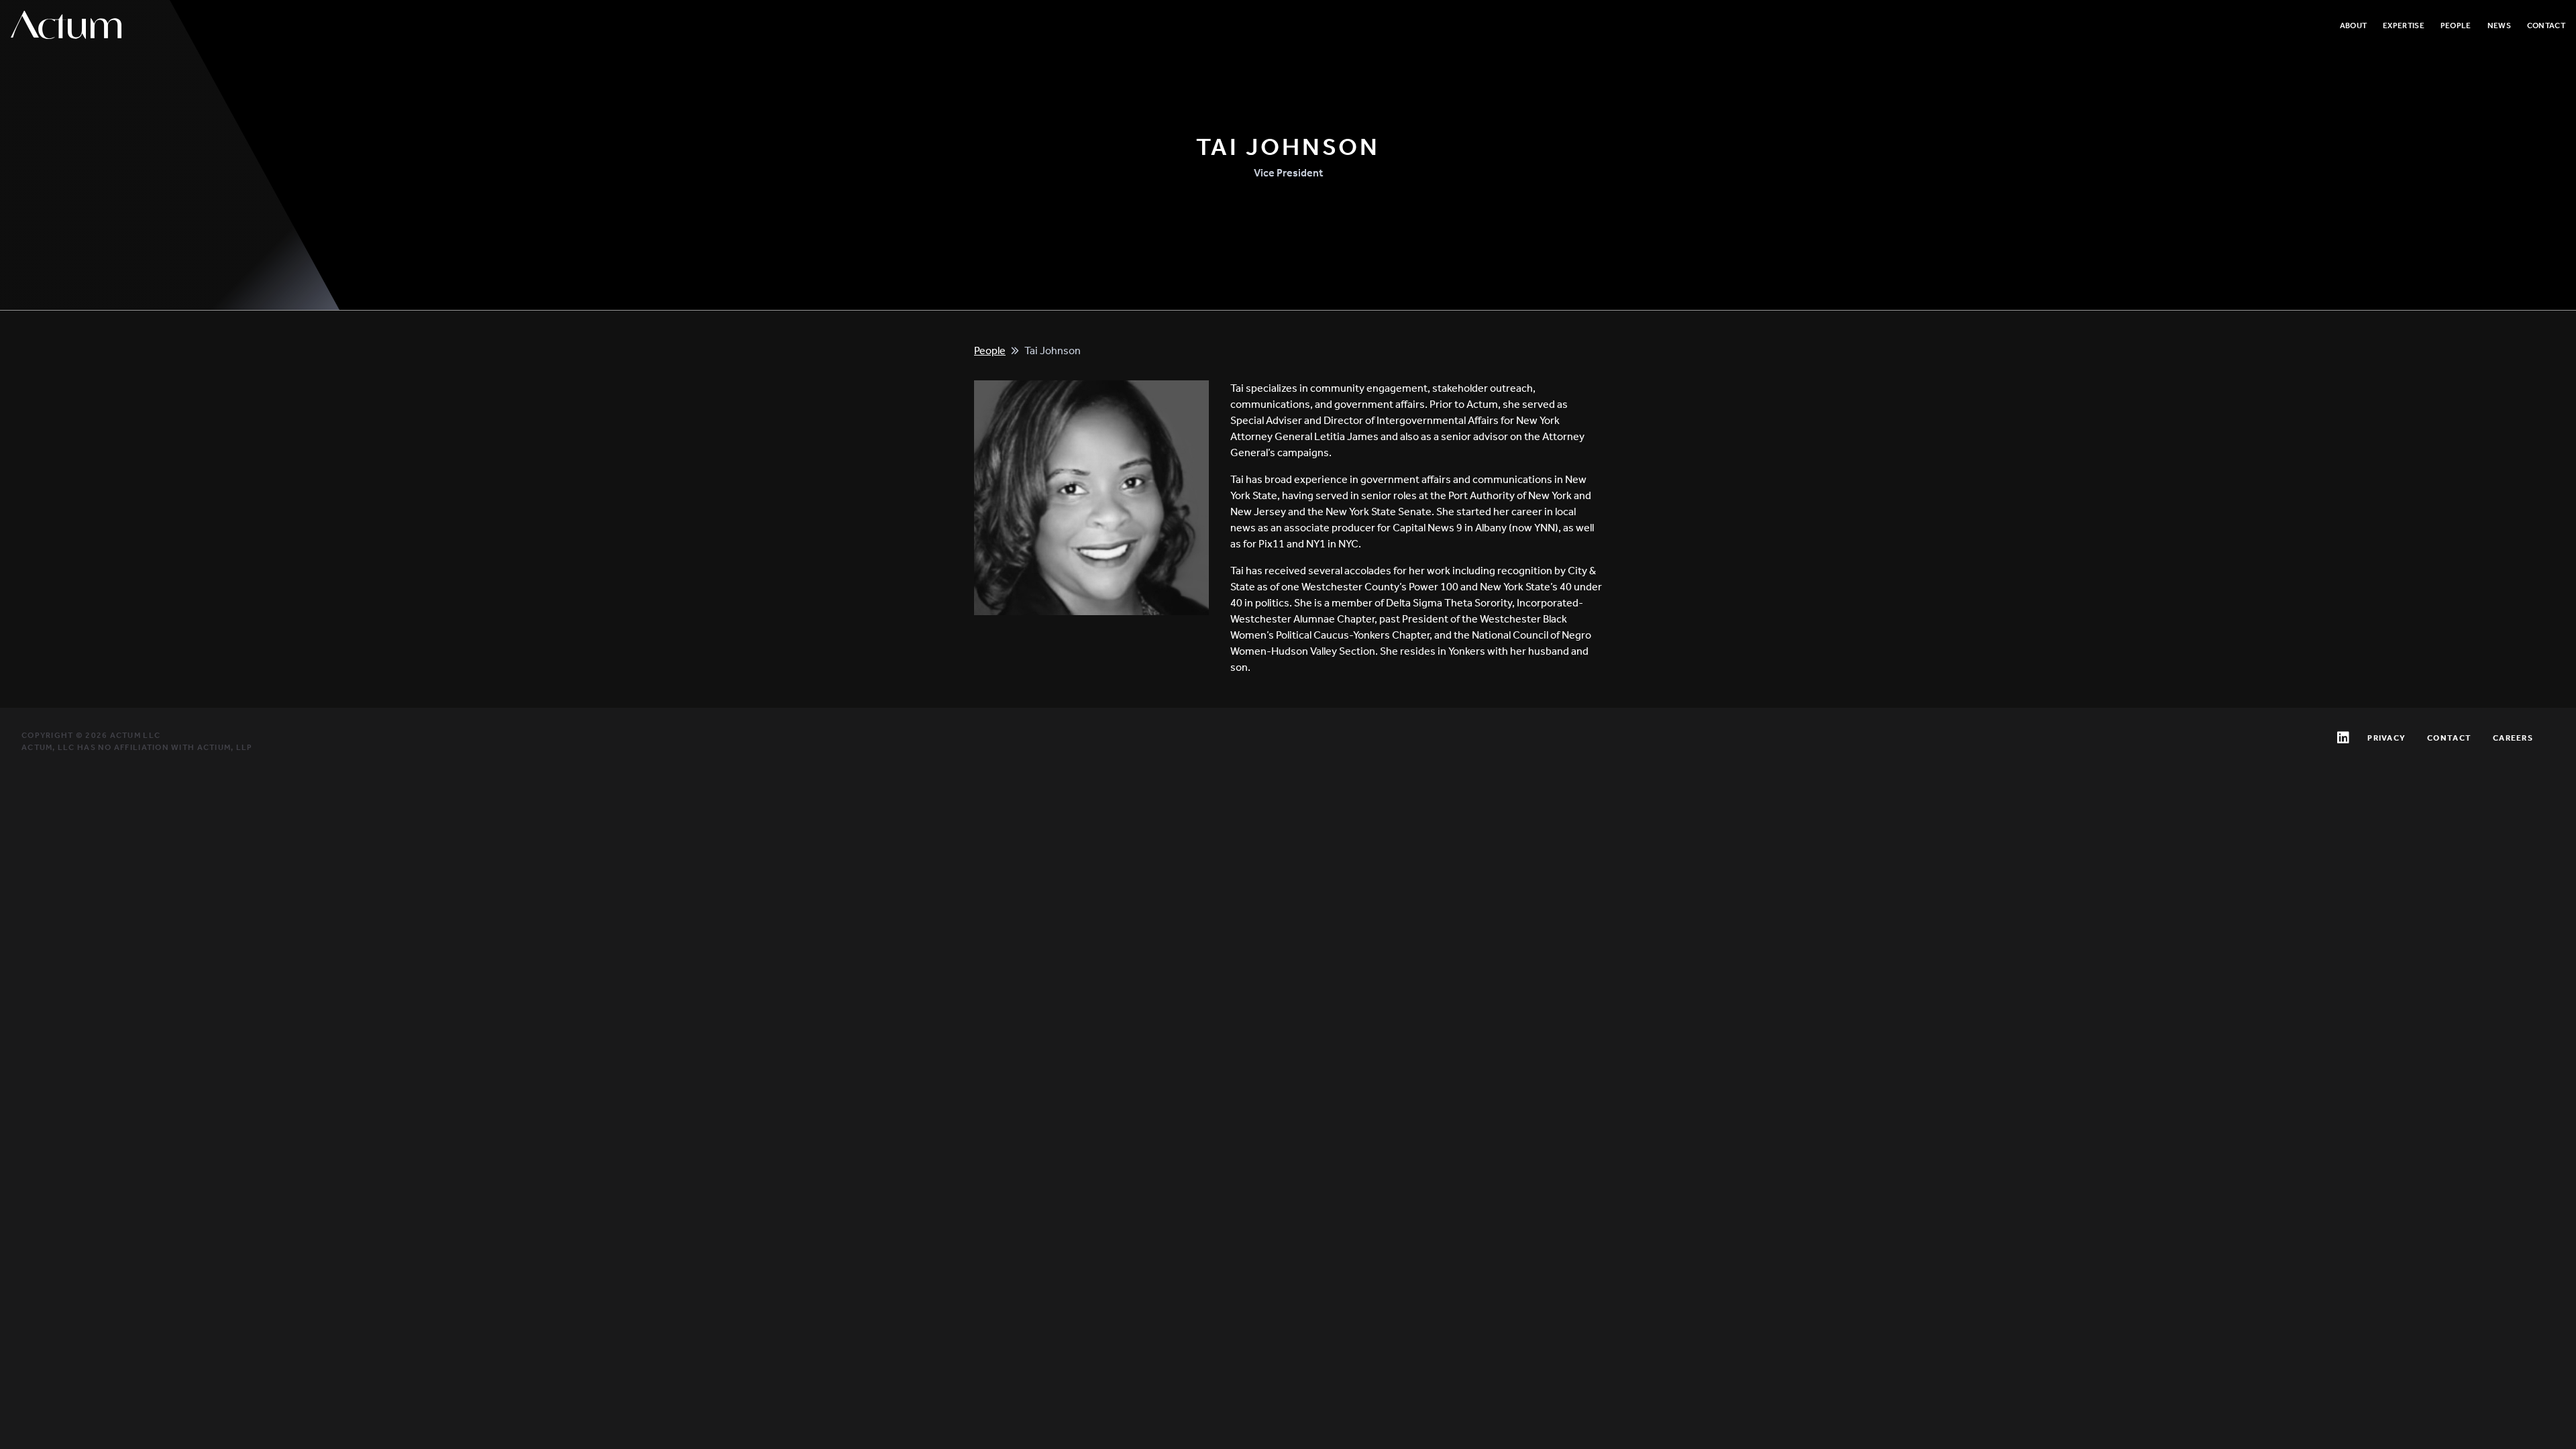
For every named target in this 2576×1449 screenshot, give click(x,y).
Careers (2513, 738)
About (2354, 25)
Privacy (2386, 738)
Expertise (2404, 25)
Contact (2546, 25)
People (2456, 25)
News (2499, 25)
